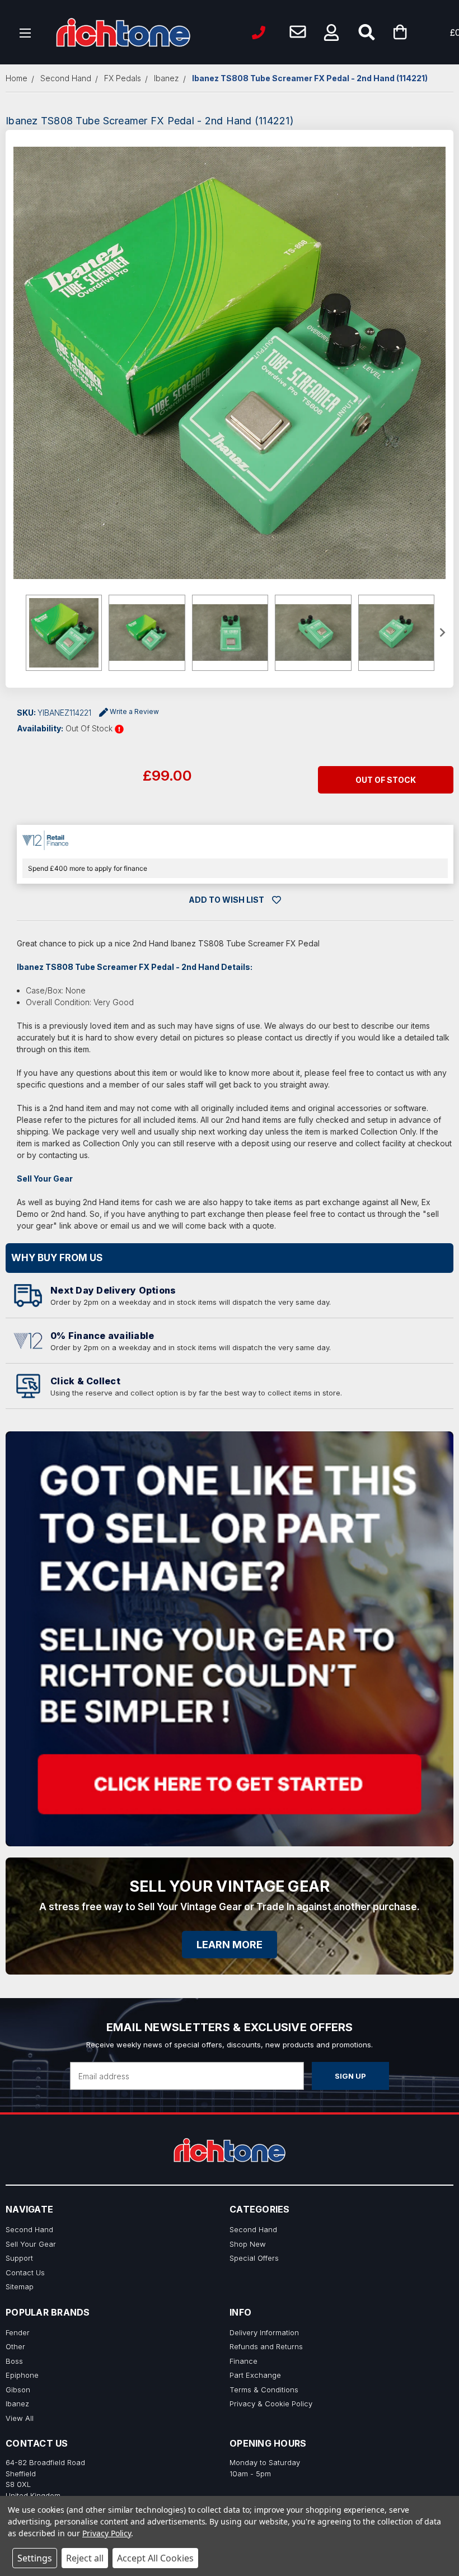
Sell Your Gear (31, 2244)
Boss (14, 2361)
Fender (18, 2332)
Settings (35, 2558)
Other (15, 2346)
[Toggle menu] (25, 32)
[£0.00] (417, 32)
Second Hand (29, 2229)
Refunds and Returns (266, 2346)
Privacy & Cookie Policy (271, 2404)
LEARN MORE (230, 1945)
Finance (243, 2361)
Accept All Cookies (155, 2558)
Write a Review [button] (134, 711)
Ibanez (17, 2404)
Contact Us (25, 2272)
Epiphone (22, 2375)
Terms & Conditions (264, 2390)
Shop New (248, 2244)
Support (19, 2258)
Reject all (85, 2558)
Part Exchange (255, 2375)
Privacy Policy (107, 2533)
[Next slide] (442, 633)
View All (20, 2418)
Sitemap (20, 2286)
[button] (331, 32)
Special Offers (254, 2258)
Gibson (18, 2390)
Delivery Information (264, 2332)
